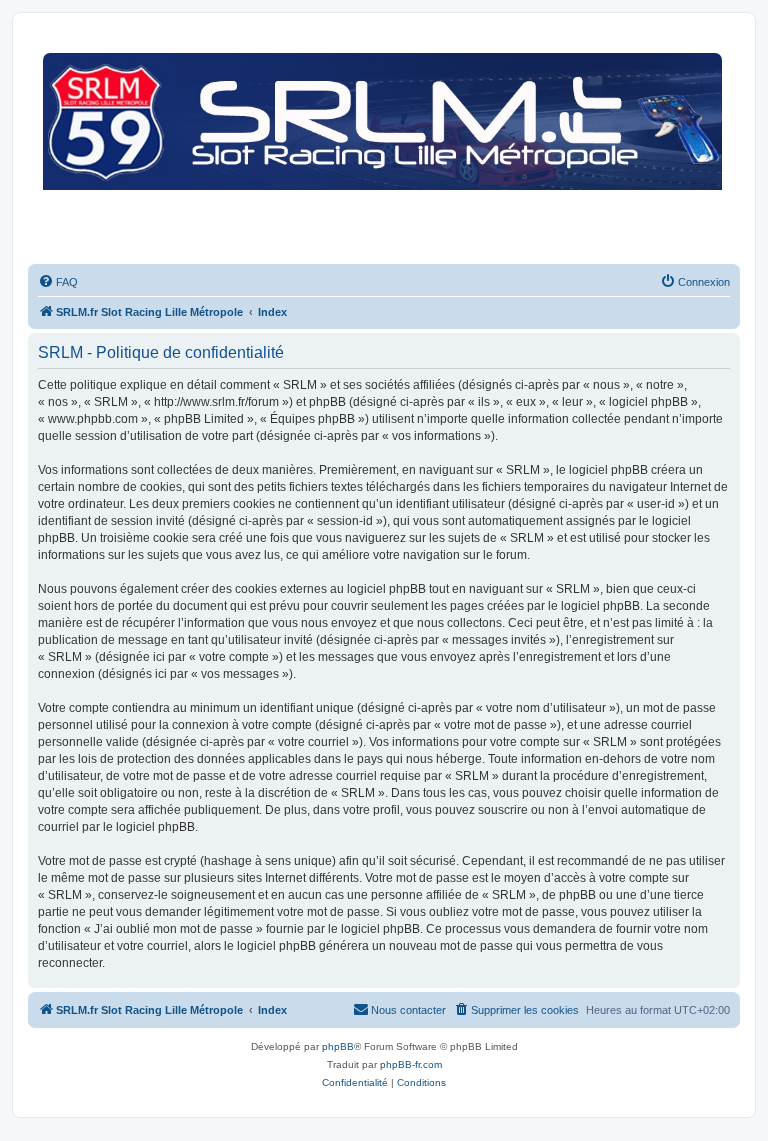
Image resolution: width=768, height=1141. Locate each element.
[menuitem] (58, 282)
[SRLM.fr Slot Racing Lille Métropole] (384, 149)
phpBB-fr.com (411, 1064)
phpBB (338, 1046)
